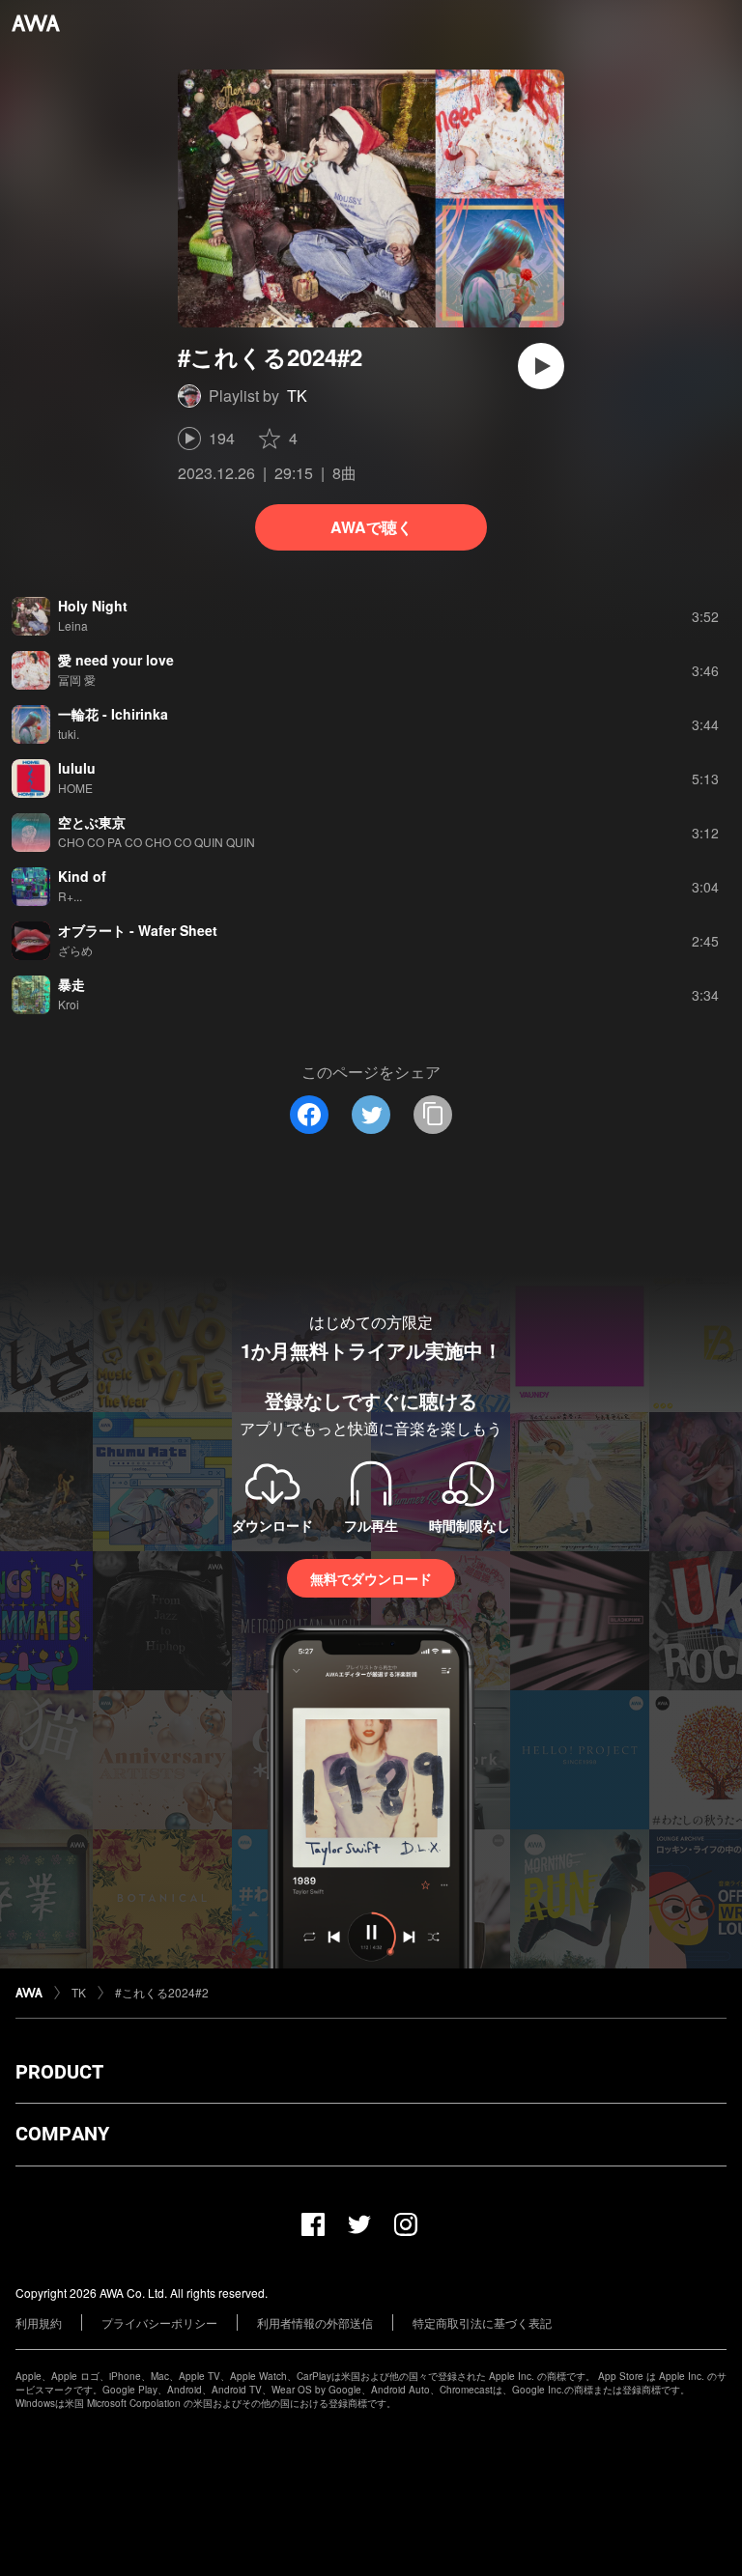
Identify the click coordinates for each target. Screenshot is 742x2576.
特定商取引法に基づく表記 (482, 2322)
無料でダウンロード (371, 1578)
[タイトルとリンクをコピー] (433, 1115)
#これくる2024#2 (162, 1992)
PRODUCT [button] (59, 2072)
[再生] (541, 366)
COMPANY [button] (62, 2134)
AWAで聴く (371, 527)
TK (297, 396)
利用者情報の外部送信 (315, 2322)
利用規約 (39, 2322)
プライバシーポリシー (159, 2322)
